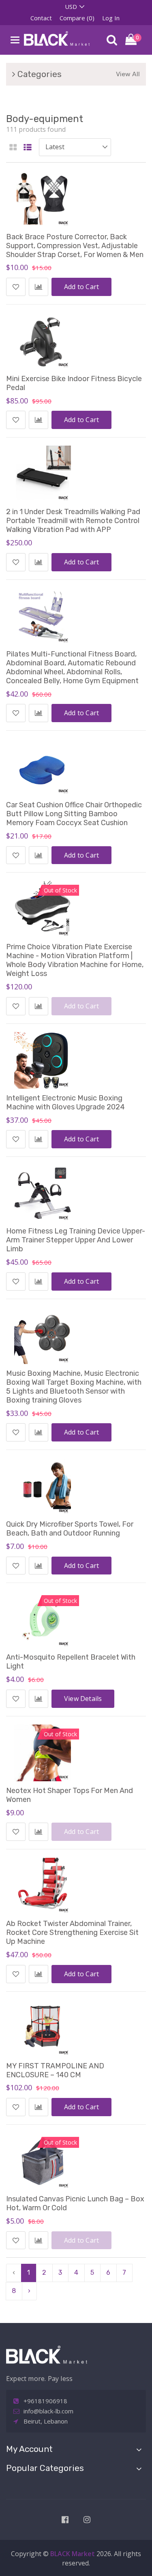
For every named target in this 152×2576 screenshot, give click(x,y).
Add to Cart (81, 287)
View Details (83, 1699)
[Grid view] (13, 148)
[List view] (28, 148)
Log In (111, 18)
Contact (41, 18)
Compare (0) (77, 18)
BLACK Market (73, 2554)
